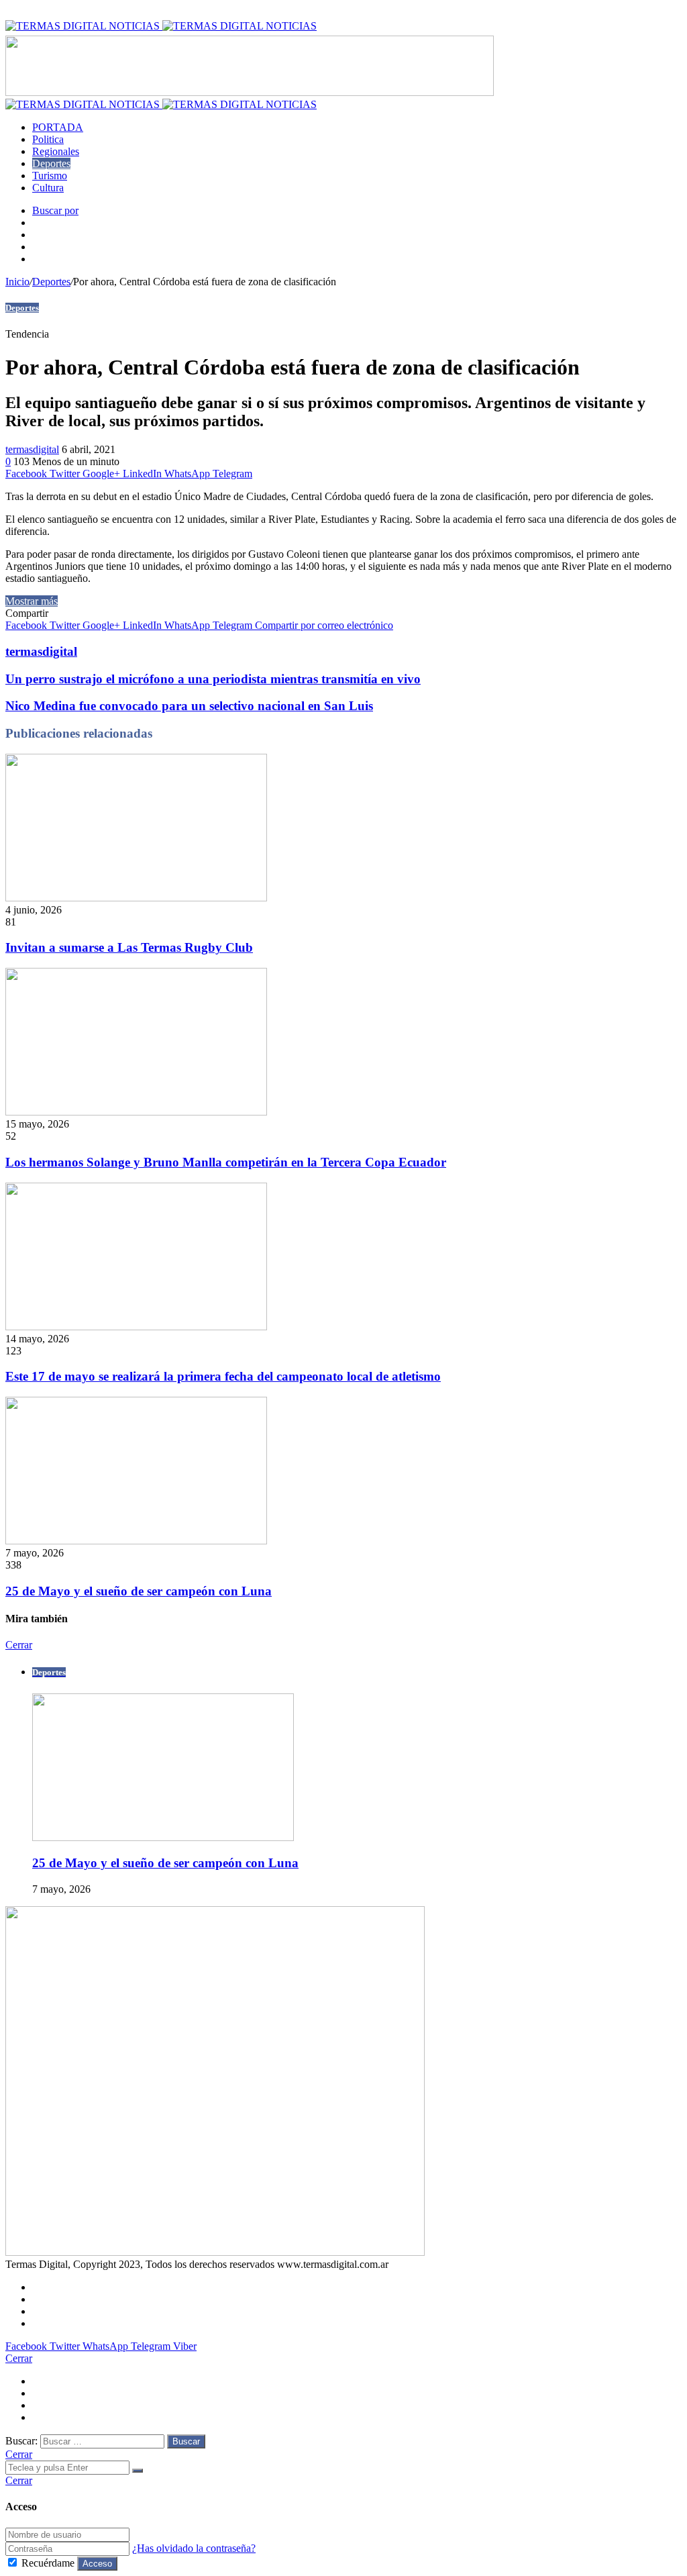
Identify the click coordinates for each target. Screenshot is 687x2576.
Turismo (50, 176)
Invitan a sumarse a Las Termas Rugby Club (129, 947)
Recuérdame (48, 2563)
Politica (48, 139)
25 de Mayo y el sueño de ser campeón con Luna (139, 1591)
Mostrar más (32, 601)
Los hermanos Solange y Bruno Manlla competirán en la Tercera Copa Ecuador (226, 1162)
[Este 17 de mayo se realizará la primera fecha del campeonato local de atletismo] (136, 1327)
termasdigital (32, 449)
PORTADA (58, 127)
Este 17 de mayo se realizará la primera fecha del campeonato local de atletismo (223, 1376)
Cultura (48, 188)
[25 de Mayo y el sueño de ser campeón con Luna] (136, 1541)
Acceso (97, 2564)
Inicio (17, 282)
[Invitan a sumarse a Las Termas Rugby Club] (136, 898)
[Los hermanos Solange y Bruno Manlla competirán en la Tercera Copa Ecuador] (136, 1112)
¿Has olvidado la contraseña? (194, 2548)
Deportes (51, 163)
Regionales (56, 151)
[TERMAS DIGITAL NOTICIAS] (161, 26)
